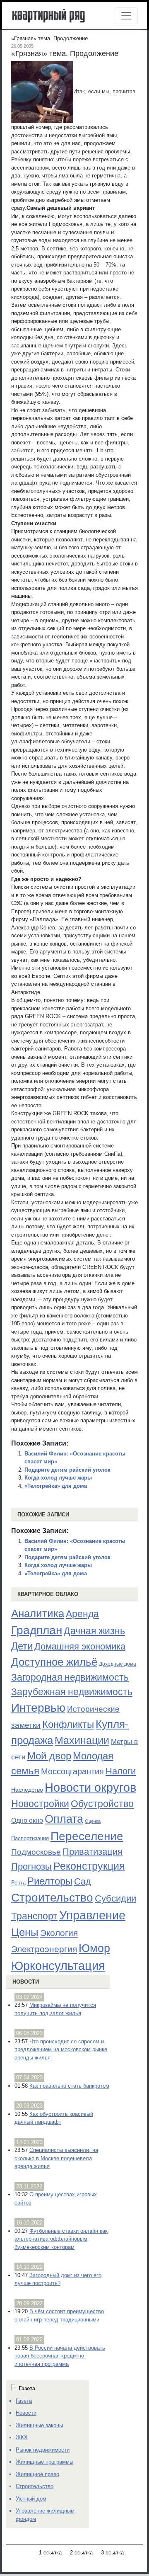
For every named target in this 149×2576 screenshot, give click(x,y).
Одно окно (27, 1820)
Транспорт (34, 1916)
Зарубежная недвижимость (72, 1692)
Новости (26, 1982)
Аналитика (38, 1613)
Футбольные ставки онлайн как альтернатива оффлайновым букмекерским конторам (61, 2239)
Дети (22, 1646)
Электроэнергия (44, 1949)
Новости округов (90, 1787)
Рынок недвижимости (43, 2450)
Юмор (94, 1948)
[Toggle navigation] (126, 16)
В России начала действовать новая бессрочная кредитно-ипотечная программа (60, 2356)
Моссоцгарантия (72, 1771)
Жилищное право (37, 2474)
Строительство (52, 1897)
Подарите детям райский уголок (67, 1470)
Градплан (37, 1630)
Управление (92, 1915)
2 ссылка (81, 2553)
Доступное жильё (54, 1662)
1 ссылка (50, 2553)
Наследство (27, 1790)
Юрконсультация (58, 1966)
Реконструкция (89, 1866)
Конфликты (68, 1725)
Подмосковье (36, 1852)
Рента (18, 1883)
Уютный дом (31, 2499)
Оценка (93, 1821)
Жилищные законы (39, 2425)
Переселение (87, 1836)
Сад (83, 1881)
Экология (59, 1933)
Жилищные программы (44, 2462)
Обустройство (102, 1804)
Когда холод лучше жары (58, 1478)
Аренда (82, 1614)
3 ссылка (112, 2553)
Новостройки (40, 1804)
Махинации (82, 1740)
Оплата (64, 1819)
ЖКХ (22, 2437)
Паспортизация (30, 1838)
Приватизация (93, 1852)
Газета (24, 2401)
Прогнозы (31, 1867)
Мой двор (49, 1756)
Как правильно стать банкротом (69, 2086)
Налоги (121, 1771)
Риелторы (50, 1881)
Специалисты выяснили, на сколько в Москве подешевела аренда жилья (56, 2158)
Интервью (38, 1708)
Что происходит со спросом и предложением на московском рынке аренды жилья (61, 2050)
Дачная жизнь (94, 1631)
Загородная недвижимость (70, 1677)
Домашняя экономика (80, 1646)
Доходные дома (118, 1664)
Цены (25, 1932)
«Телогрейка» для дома (56, 1486)
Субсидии (115, 1898)
